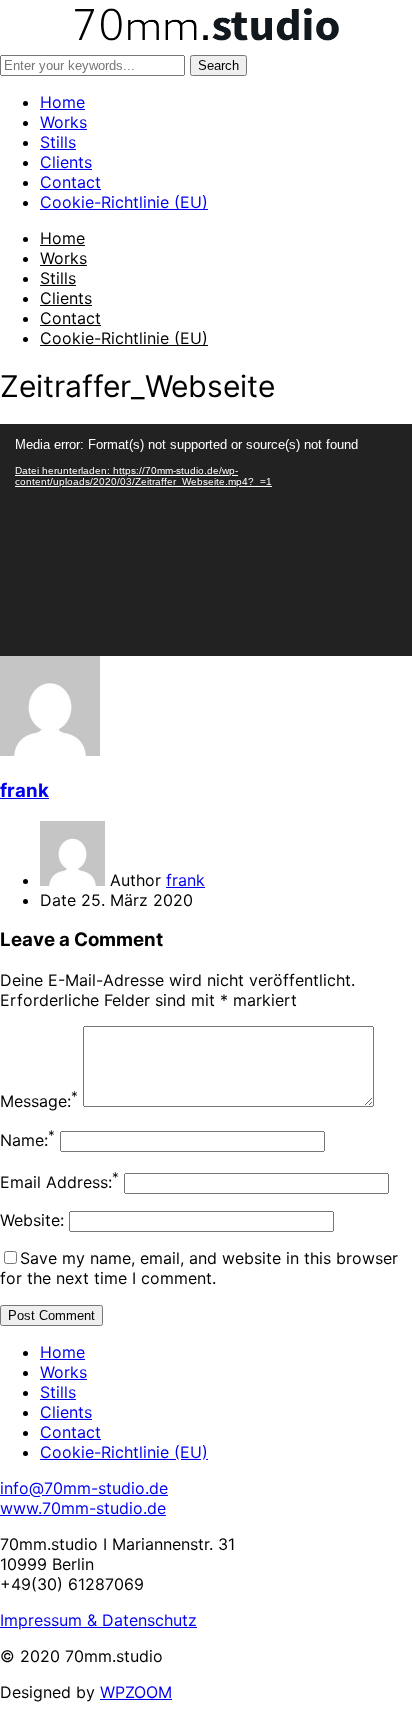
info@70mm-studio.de (84, 1488)
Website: (32, 1220)
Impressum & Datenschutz (98, 1620)
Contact (70, 182)
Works (63, 122)
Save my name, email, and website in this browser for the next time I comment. (199, 1268)
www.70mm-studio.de (83, 1508)
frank (24, 790)
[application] (206, 540)
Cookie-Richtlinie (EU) (124, 202)
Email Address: (59, 1182)
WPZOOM (136, 1692)
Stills (58, 142)
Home (62, 102)
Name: (27, 1140)
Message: (39, 1101)
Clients (66, 162)
